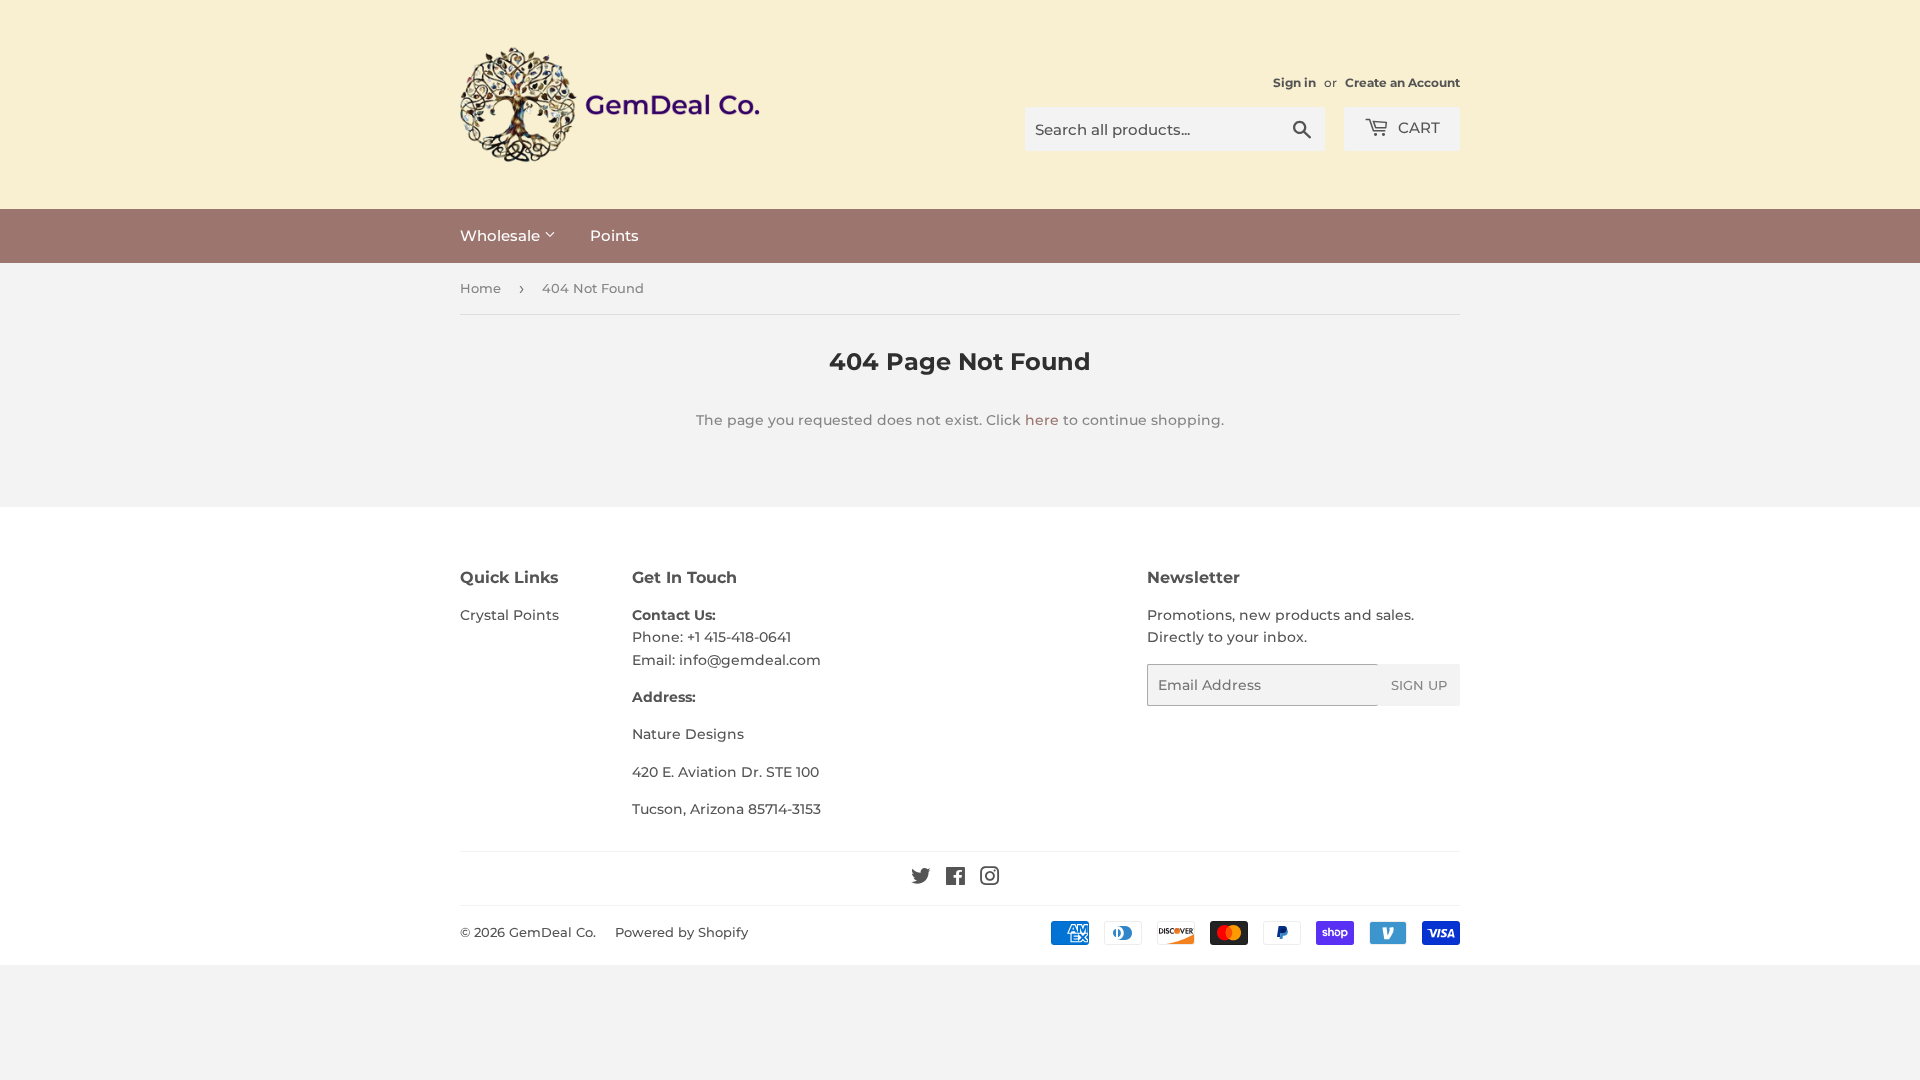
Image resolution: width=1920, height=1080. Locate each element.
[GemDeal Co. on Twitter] (921, 879)
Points (614, 235)
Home (480, 288)
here (1042, 420)
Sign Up (1419, 685)
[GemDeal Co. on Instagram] (990, 879)
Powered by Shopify (681, 932)
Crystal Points (509, 615)
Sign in (1294, 82)
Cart (1417, 127)
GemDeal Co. (552, 932)
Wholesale (502, 235)
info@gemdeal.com (750, 660)
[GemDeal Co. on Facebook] (955, 879)
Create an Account (1402, 82)
